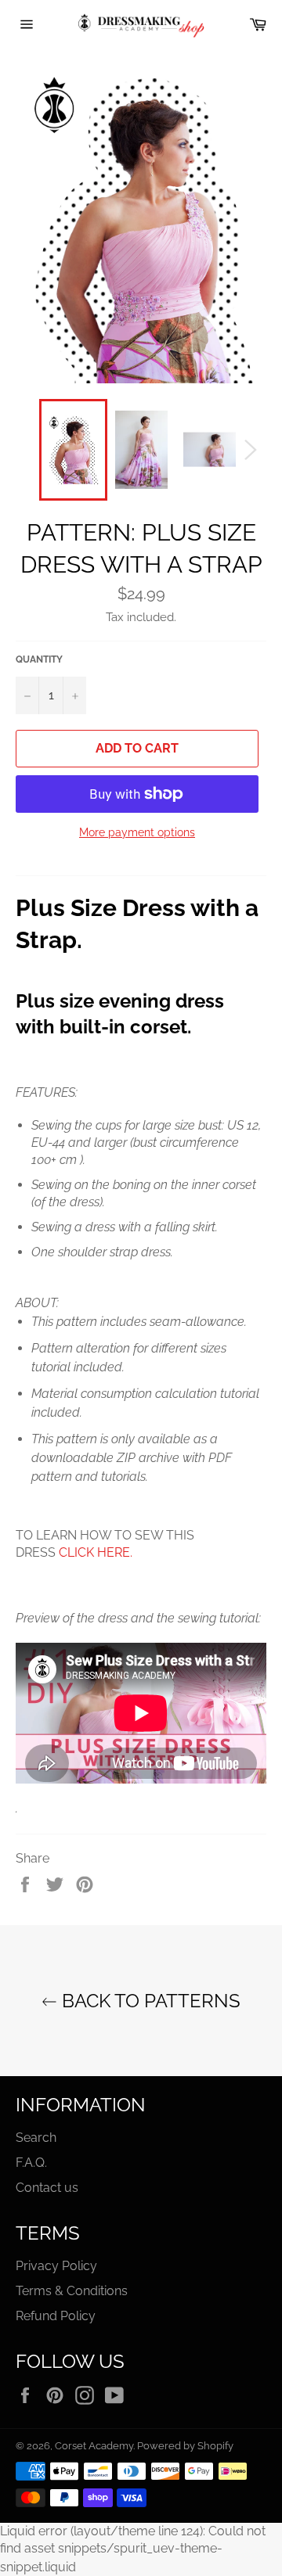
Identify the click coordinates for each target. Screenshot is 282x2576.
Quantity (39, 659)
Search (36, 2138)
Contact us (47, 2188)
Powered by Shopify (185, 2446)
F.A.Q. (31, 2163)
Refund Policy (56, 2316)
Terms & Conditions (72, 2291)
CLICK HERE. (96, 1552)
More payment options (137, 832)
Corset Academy (94, 2446)
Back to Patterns (149, 2001)
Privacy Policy (56, 2266)
